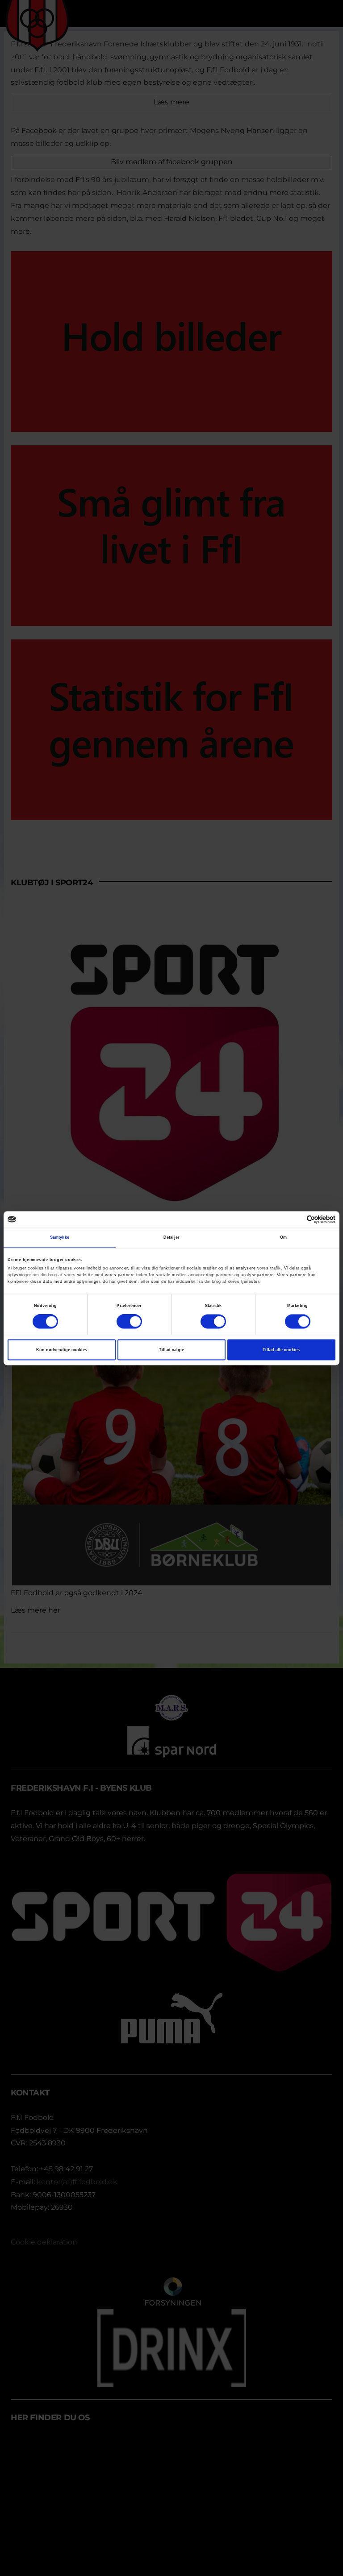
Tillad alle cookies (281, 1350)
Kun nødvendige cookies (62, 1350)
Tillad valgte (171, 1350)
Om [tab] (283, 1238)
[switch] (129, 1321)
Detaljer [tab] (171, 1238)
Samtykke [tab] (60, 1238)
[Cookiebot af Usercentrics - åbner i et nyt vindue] (296, 1219)
